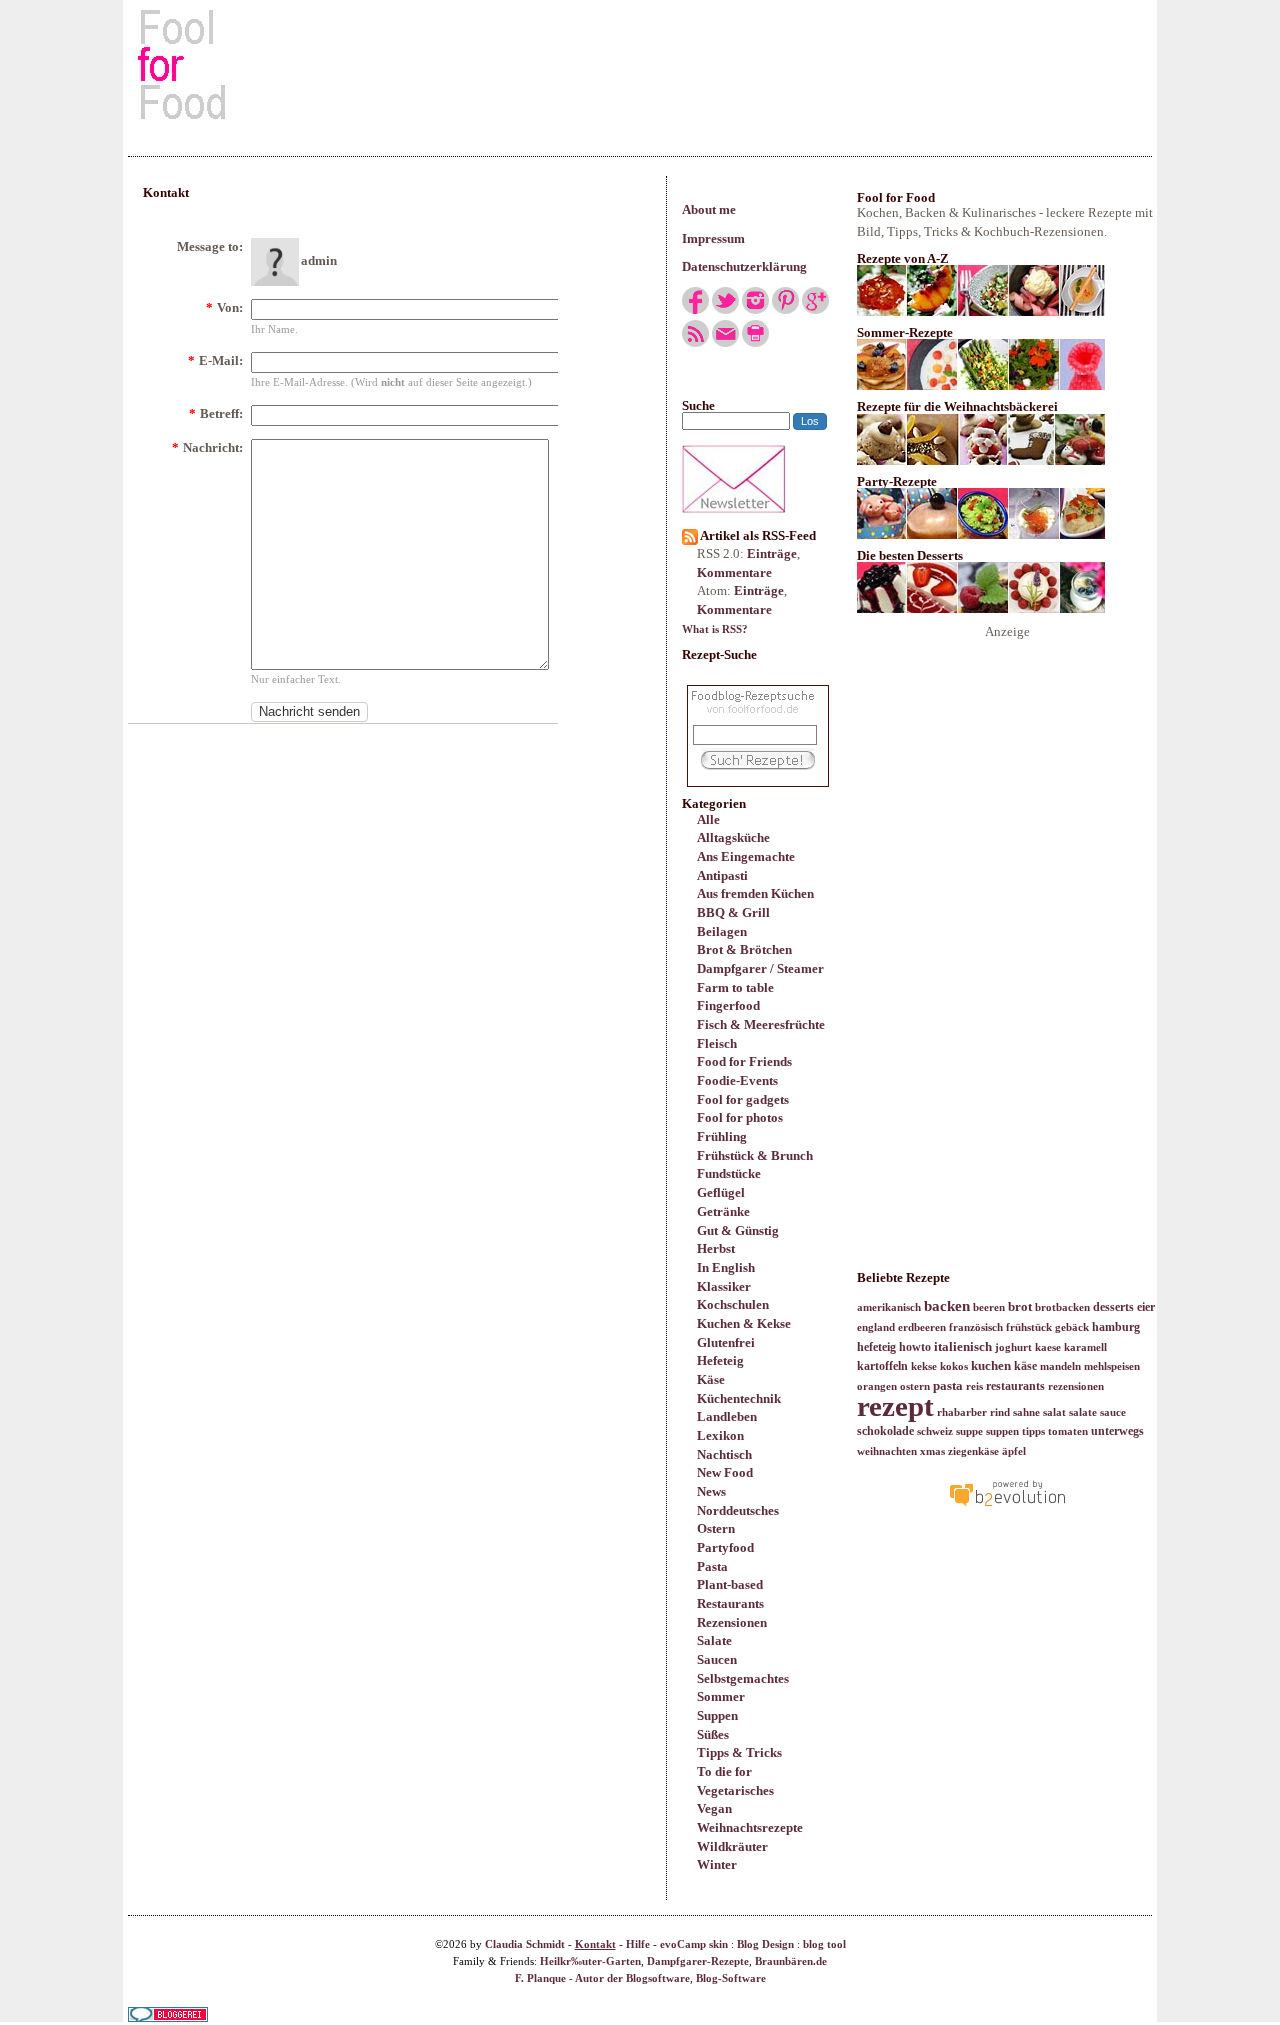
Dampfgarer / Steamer (760, 968)
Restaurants (730, 1603)
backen (947, 1306)
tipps (1033, 1431)
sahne (1026, 1412)
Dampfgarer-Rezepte (698, 1961)
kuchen (991, 1365)
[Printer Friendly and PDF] (755, 342)
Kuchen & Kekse (744, 1323)
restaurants (1015, 1386)
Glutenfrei (726, 1342)
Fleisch (717, 1043)
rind (1000, 1412)
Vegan (714, 1808)
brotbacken (1062, 1307)
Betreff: (216, 413)
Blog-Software (731, 1978)
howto (915, 1347)
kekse (924, 1366)
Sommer (721, 1696)
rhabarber (962, 1412)
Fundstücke (729, 1173)
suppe (969, 1431)
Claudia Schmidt (525, 1944)
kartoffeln (882, 1366)
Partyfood (725, 1547)
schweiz (935, 1431)
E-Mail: (215, 360)
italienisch (963, 1346)
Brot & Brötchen (744, 949)
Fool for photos (740, 1117)
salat (1054, 1412)
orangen (877, 1386)
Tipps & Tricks (739, 1752)
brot (1020, 1306)
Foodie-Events (737, 1080)
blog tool (824, 1944)
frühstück (1029, 1327)
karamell (1085, 1347)
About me (709, 209)
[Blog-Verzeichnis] (168, 2017)
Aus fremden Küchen (755, 893)
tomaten (1068, 1431)
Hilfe (638, 1944)
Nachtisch (724, 1454)
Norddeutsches (738, 1510)
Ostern (716, 1528)
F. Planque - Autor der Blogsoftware (602, 1978)
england (876, 1327)
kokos (954, 1366)
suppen (1002, 1431)
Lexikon (720, 1435)
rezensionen (1076, 1386)
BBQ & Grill (733, 912)
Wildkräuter (732, 1846)
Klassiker (724, 1286)
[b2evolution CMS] (1007, 1505)
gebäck (1072, 1327)
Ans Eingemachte (746, 856)
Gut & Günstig (738, 1230)
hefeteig (876, 1347)
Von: (224, 307)
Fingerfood (728, 1005)
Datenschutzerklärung (744, 266)
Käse (711, 1379)
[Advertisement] (640, 64)
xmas (932, 1451)
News (711, 1491)
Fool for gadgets (743, 1099)
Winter (717, 1864)
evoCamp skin (694, 1944)
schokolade (885, 1431)
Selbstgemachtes (743, 1678)
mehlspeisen (1112, 1366)
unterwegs (1117, 1431)
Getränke (723, 1211)
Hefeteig (720, 1360)
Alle (708, 819)
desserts (1113, 1307)
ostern (915, 1386)
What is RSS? (715, 629)
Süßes (713, 1734)
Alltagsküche (733, 837)
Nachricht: (207, 447)
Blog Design (765, 1944)
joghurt (1013, 1347)
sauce (1113, 1412)
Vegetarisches (735, 1790)
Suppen (717, 1715)
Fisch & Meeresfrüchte (761, 1024)
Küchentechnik (739, 1398)
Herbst (716, 1248)
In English (726, 1267)
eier (1146, 1307)
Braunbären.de (791, 1961)
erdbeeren (922, 1327)
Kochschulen (733, 1304)
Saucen (717, 1659)
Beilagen (722, 931)
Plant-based (730, 1584)
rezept (895, 1406)
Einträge (772, 553)
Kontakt (595, 1944)
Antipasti (722, 875)
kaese (1048, 1347)
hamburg (1116, 1327)
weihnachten (887, 1451)
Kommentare (734, 572)
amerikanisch (889, 1307)
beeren (989, 1307)
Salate (714, 1640)
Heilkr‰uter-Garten (590, 1961)
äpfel (1014, 1451)
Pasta (712, 1566)
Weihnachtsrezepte (750, 1827)
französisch (976, 1327)
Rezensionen (732, 1622)
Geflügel (721, 1192)
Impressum (713, 238)
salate (1083, 1412)
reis (974, 1386)
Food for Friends (744, 1061)
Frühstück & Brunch (755, 1155)
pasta (948, 1385)
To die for (724, 1771)
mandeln (1060, 1366)
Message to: (210, 246)
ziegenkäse (973, 1451)
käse (1025, 1366)
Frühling (722, 1136)
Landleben (727, 1416)
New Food (725, 1472)
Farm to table (735, 987)
